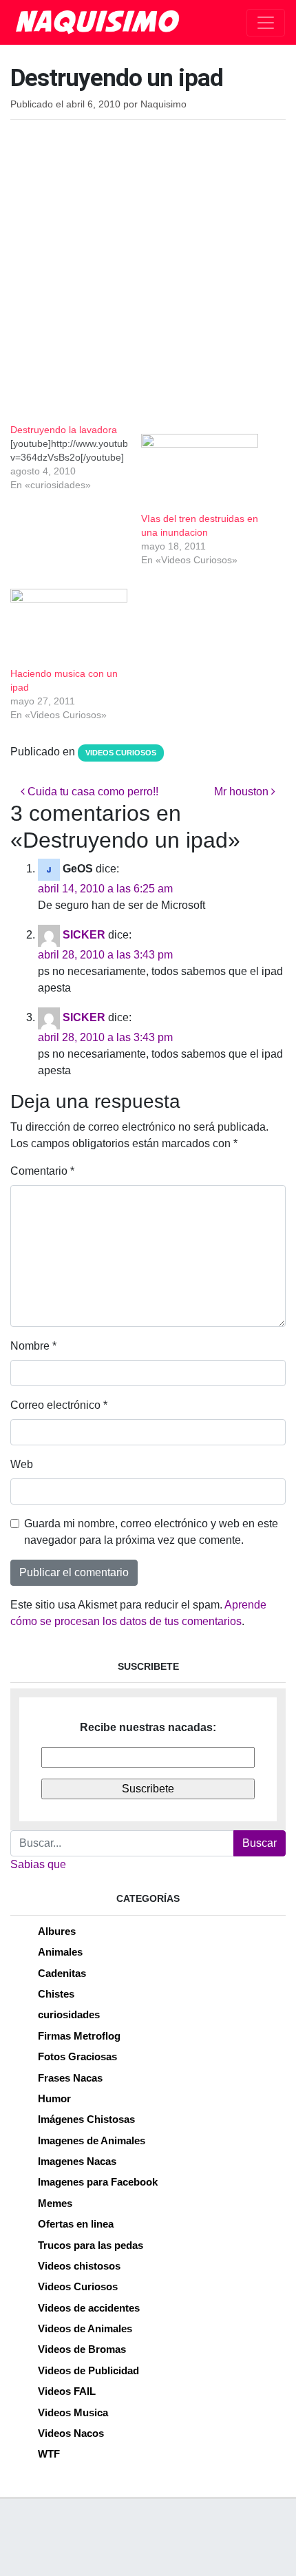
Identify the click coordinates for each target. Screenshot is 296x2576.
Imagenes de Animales (92, 2140)
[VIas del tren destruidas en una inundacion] (200, 467)
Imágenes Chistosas (86, 2119)
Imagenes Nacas (77, 2161)
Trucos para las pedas (91, 2245)
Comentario (42, 1171)
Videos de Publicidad (88, 2370)
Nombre (33, 1346)
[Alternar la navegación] (266, 23)
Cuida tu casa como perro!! (92, 792)
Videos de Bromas (82, 2349)
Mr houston (243, 792)
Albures (57, 1931)
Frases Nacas (70, 2078)
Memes (55, 2203)
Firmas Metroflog (79, 2036)
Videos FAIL (67, 2391)
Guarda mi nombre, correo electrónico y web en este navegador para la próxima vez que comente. (151, 1532)
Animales (60, 1952)
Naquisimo (163, 104)
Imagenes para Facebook (98, 2182)
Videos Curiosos (121, 753)
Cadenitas (62, 1973)
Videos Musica (73, 2412)
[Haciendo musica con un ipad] (69, 622)
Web (22, 1464)
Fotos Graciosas (77, 2056)
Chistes (56, 1994)
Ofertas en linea (76, 2224)
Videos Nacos (71, 2433)
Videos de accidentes (89, 2308)
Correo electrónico (59, 1405)
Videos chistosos (79, 2266)
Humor (54, 2098)
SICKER (84, 935)
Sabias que (38, 1864)
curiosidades (69, 2014)
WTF (49, 2454)
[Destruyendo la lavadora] (76, 457)
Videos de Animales (85, 2328)
